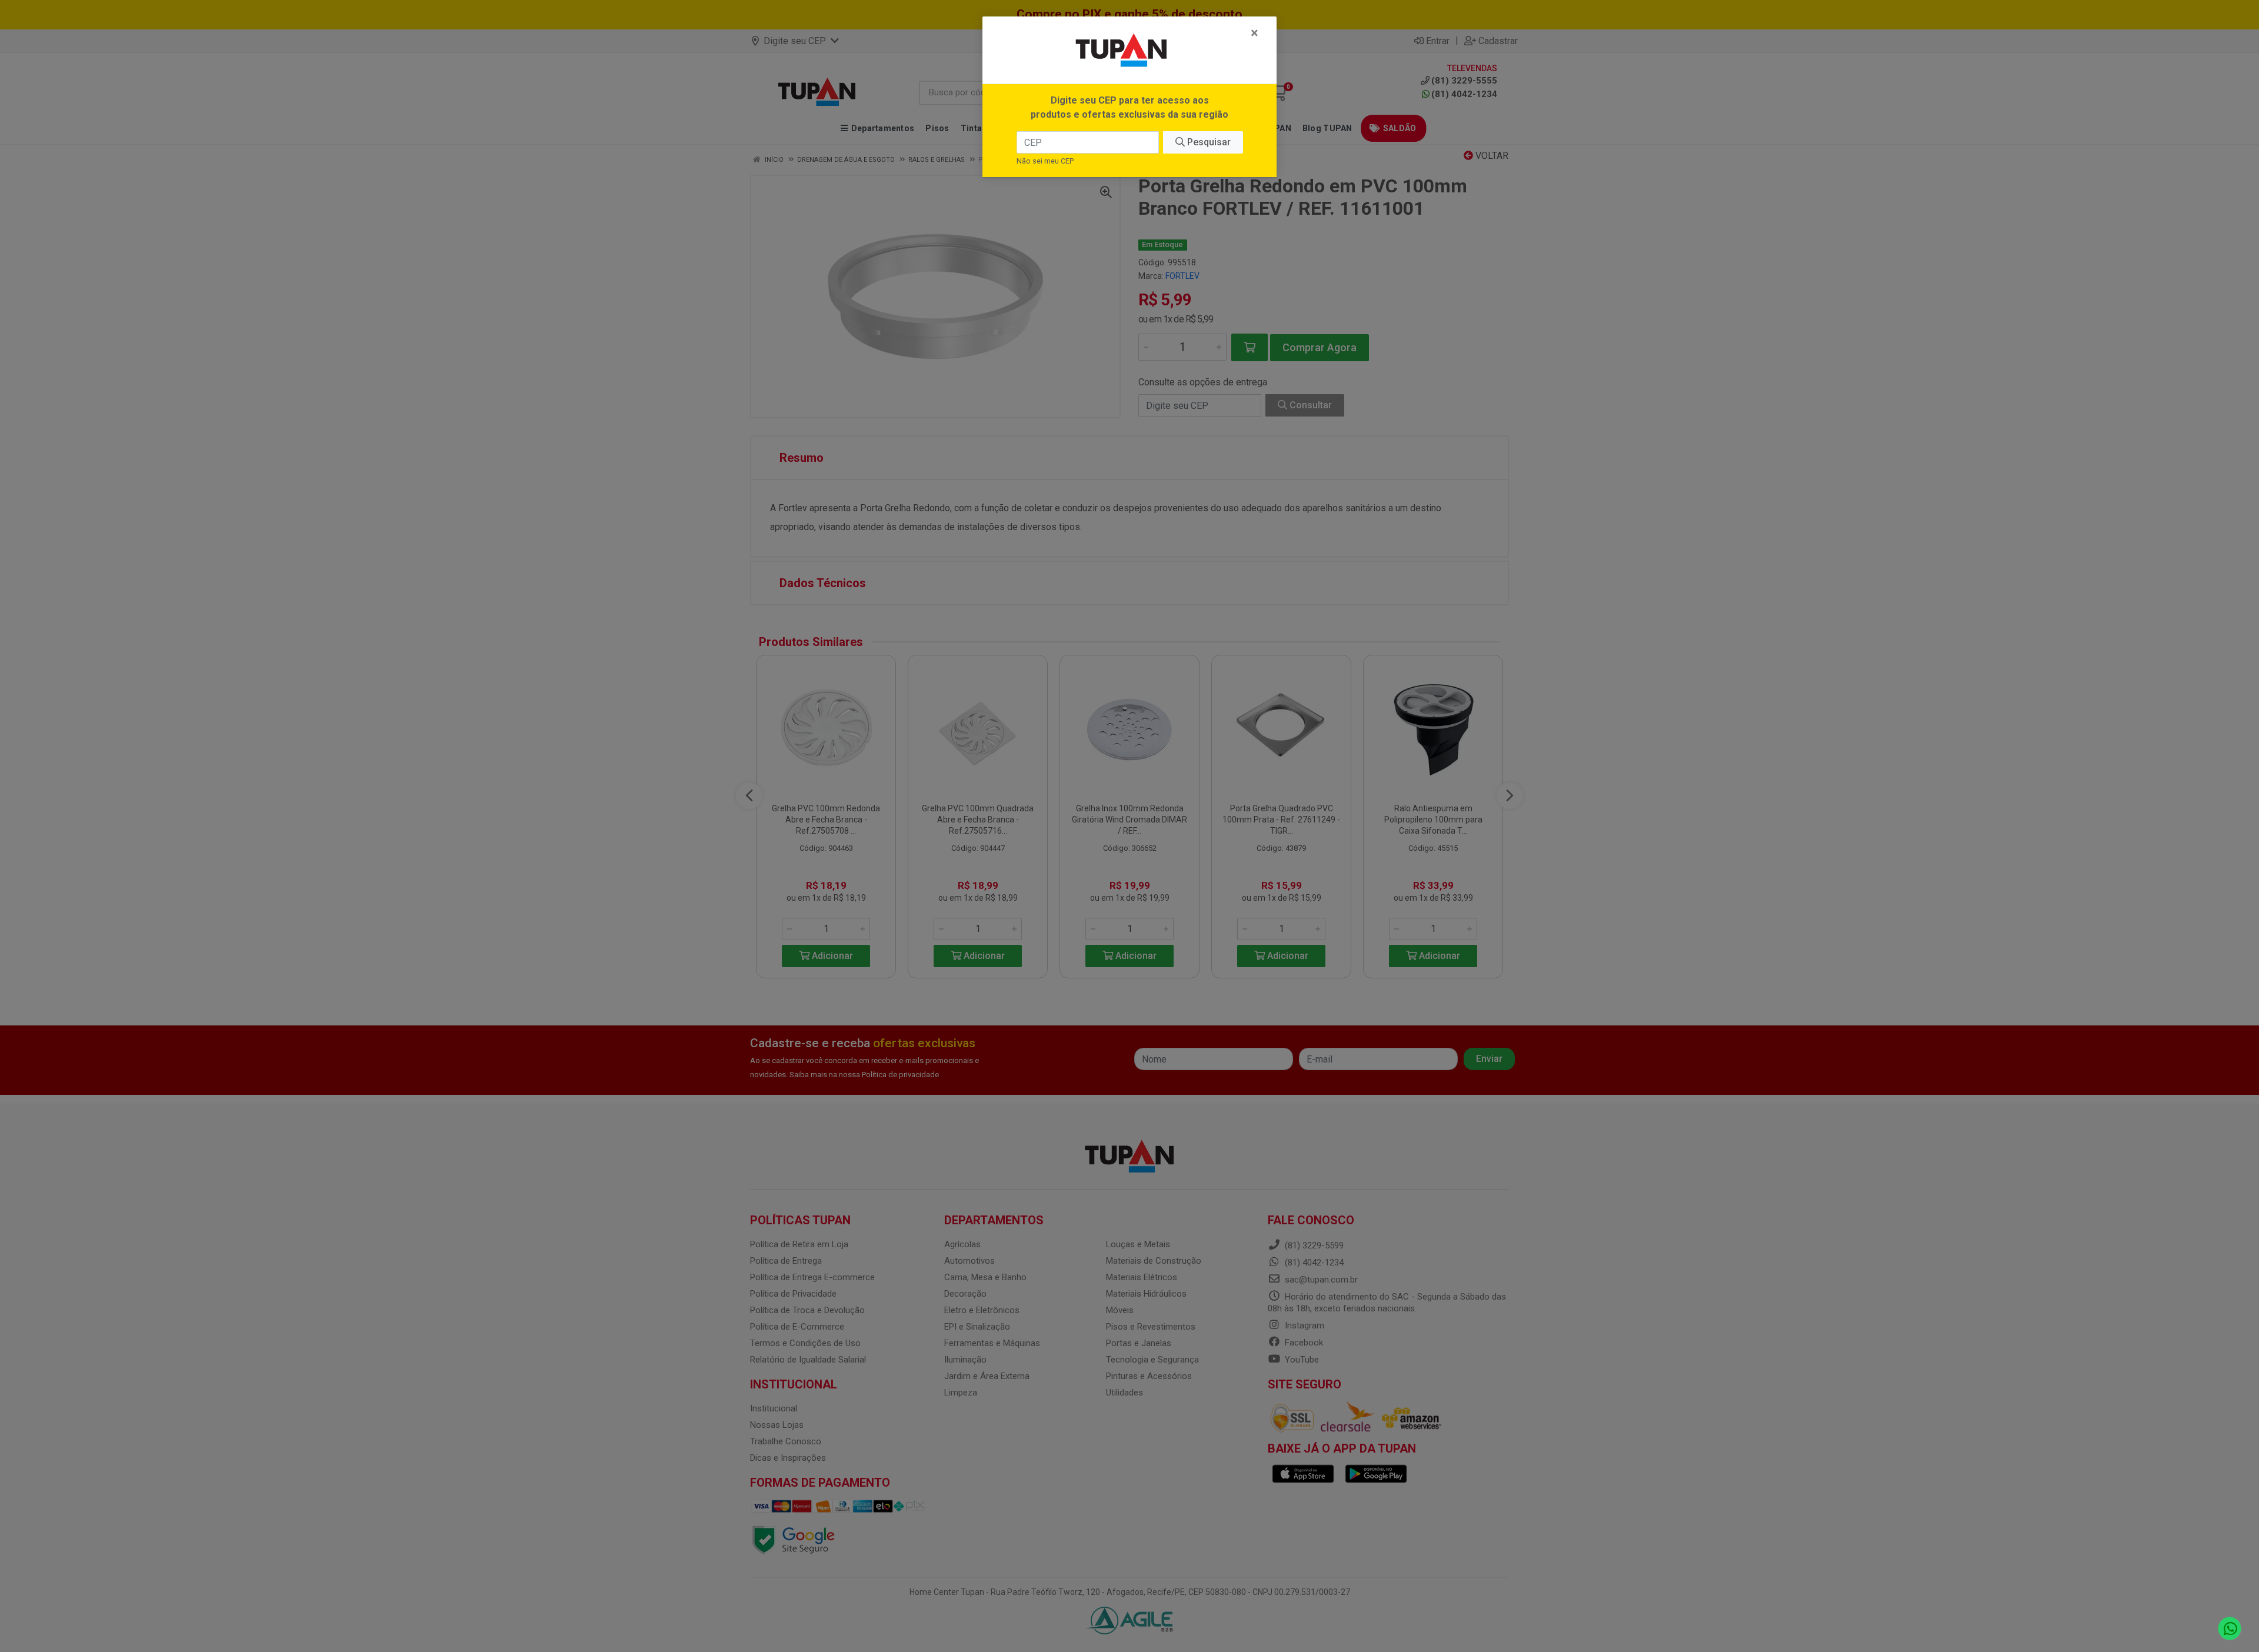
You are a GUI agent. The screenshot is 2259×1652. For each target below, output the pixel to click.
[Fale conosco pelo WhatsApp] (2230, 1629)
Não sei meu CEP (1045, 161)
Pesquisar (1208, 142)
